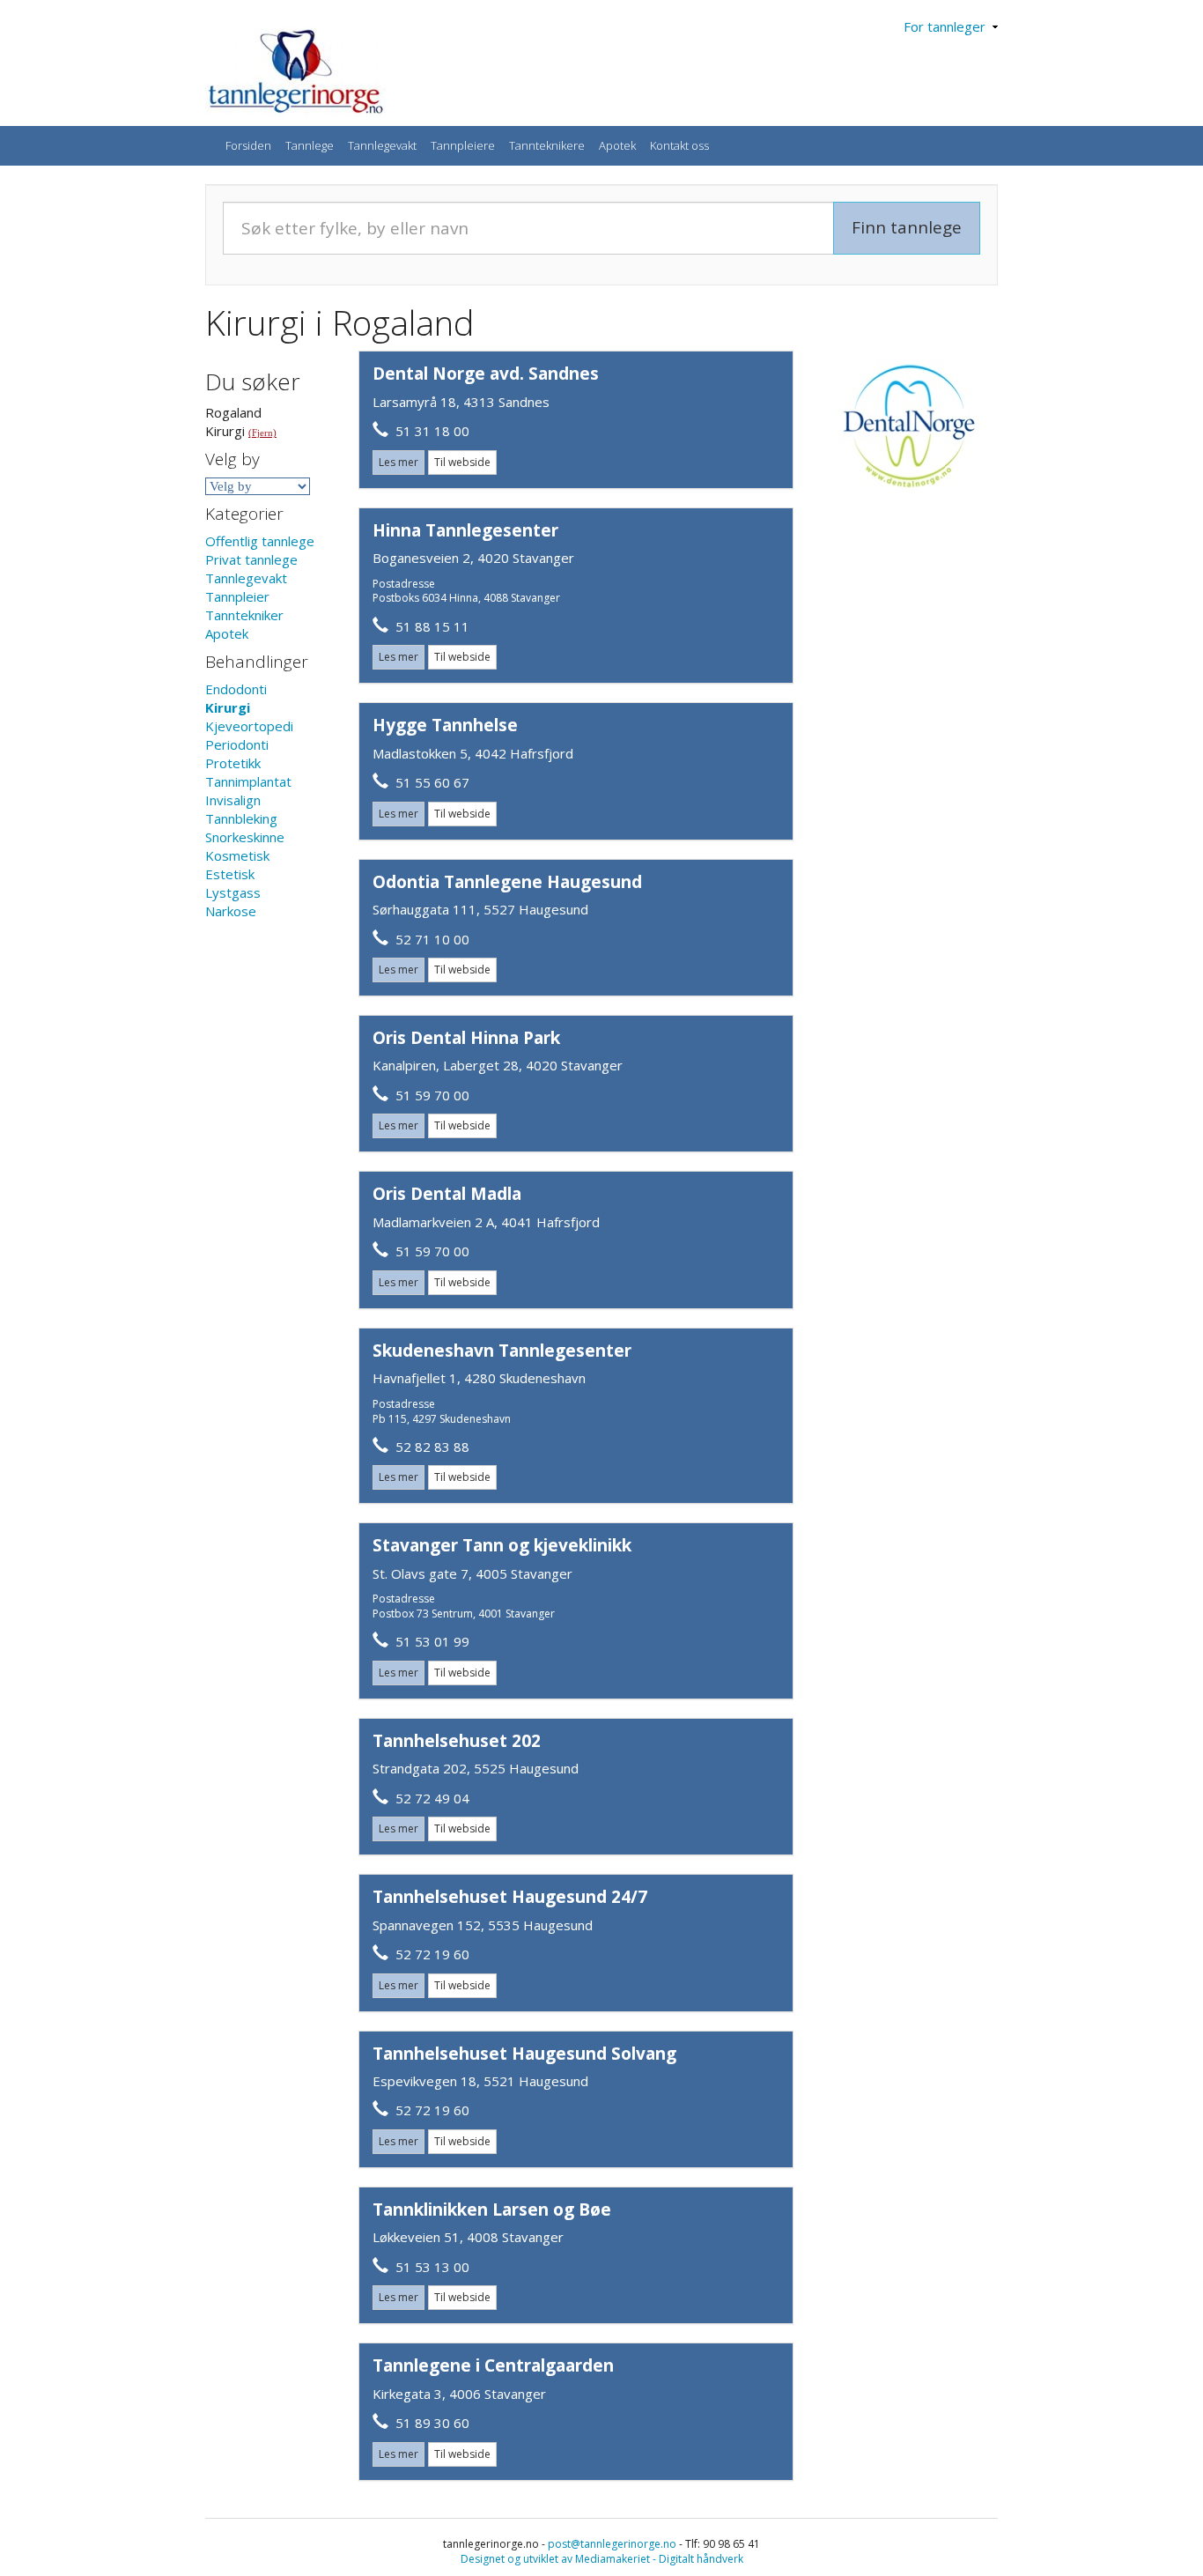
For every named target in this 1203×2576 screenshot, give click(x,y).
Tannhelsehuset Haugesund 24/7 (510, 1897)
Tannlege (310, 145)
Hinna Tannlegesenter (465, 530)
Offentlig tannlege (260, 541)
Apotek (617, 145)
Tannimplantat (248, 781)
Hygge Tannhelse (445, 725)
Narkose (231, 911)
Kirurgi (228, 707)
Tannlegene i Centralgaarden (493, 2365)
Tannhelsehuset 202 (457, 1741)
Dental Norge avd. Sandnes (486, 374)
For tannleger (948, 26)
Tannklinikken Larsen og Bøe (492, 2210)
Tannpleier (237, 596)
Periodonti (237, 744)
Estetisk (230, 874)
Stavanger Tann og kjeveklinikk (502, 1545)
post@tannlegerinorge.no (612, 2544)
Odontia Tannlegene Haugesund (507, 882)
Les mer (399, 462)
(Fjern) (262, 433)
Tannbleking (241, 818)
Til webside (462, 462)
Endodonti (236, 689)
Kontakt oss (679, 145)
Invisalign (233, 800)
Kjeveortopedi (249, 726)
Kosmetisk (237, 855)
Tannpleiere (463, 145)
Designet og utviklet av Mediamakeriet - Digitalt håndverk (602, 2559)
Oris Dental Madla (447, 1194)
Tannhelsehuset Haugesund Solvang (524, 2054)
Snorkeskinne (245, 837)
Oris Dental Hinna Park (466, 1038)
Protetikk (233, 763)
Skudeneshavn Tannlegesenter (502, 1351)
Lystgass (233, 892)
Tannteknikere (547, 145)
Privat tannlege (251, 559)
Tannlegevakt (382, 145)
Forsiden (248, 145)
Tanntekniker (244, 615)
